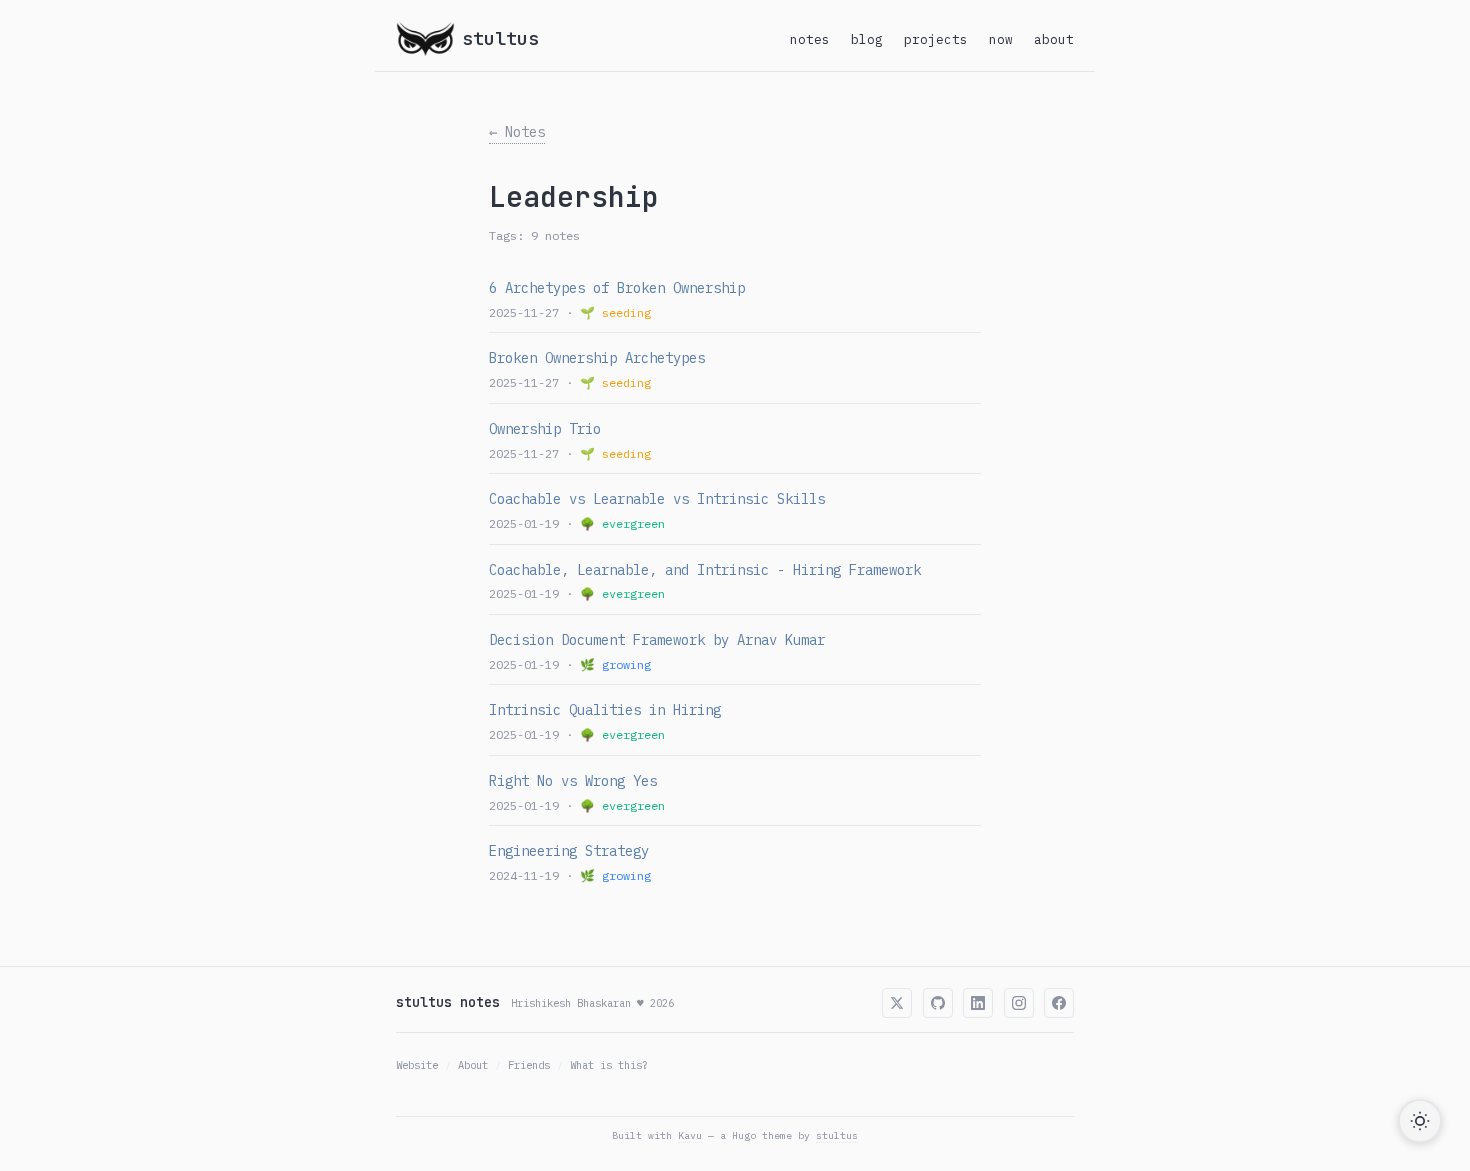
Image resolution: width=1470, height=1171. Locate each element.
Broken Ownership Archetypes (597, 358)
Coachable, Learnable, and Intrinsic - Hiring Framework (705, 570)
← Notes (517, 132)
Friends (529, 1065)
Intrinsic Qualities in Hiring (605, 710)
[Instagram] (1019, 1003)
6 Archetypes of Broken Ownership (617, 288)
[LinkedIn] (978, 1003)
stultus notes (448, 1002)
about (1054, 39)
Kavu (690, 1135)
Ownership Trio (545, 429)
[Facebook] (1059, 1003)
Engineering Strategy (569, 851)
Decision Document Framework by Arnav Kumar (657, 640)
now (1001, 39)
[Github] (938, 1003)
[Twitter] (897, 1003)
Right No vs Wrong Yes (573, 781)
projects (936, 39)
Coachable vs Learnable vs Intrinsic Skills (657, 499)
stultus (837, 1135)
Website (417, 1065)
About (473, 1065)
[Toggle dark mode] (1420, 1121)
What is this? (609, 1065)
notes (810, 39)
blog (867, 39)
